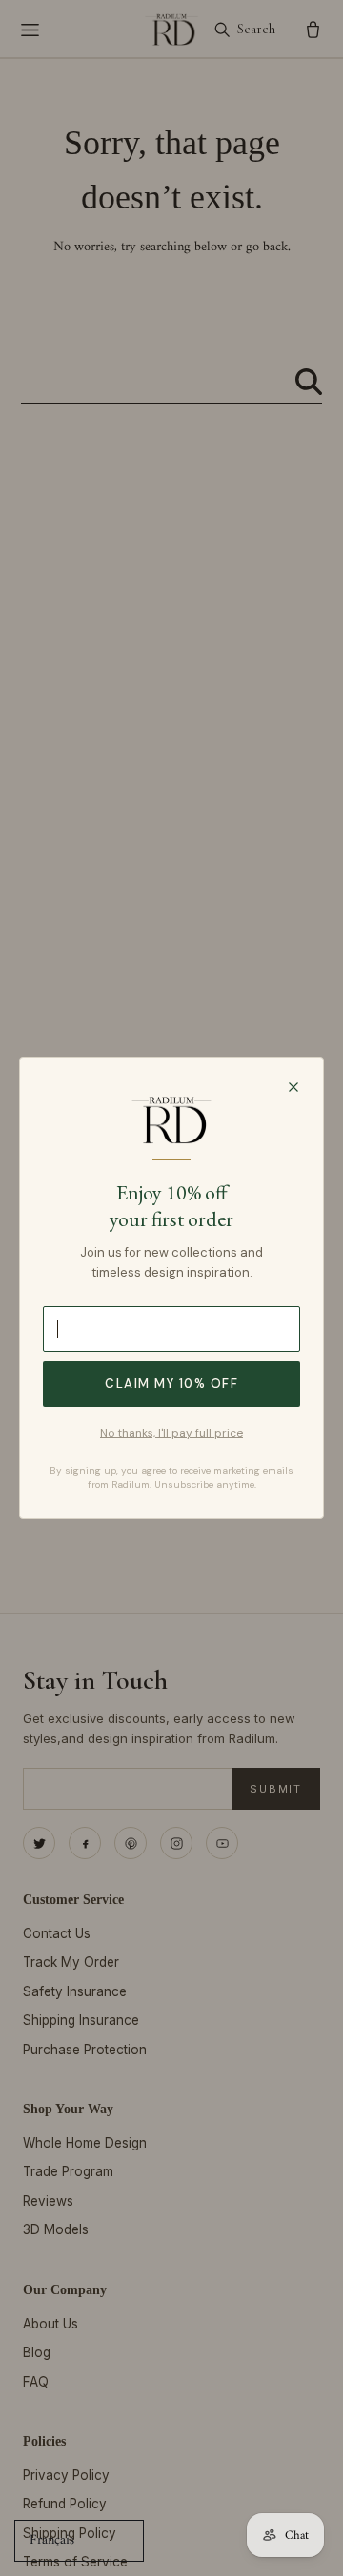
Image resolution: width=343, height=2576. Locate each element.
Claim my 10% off (171, 1384)
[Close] (293, 1087)
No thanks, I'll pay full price (171, 1433)
